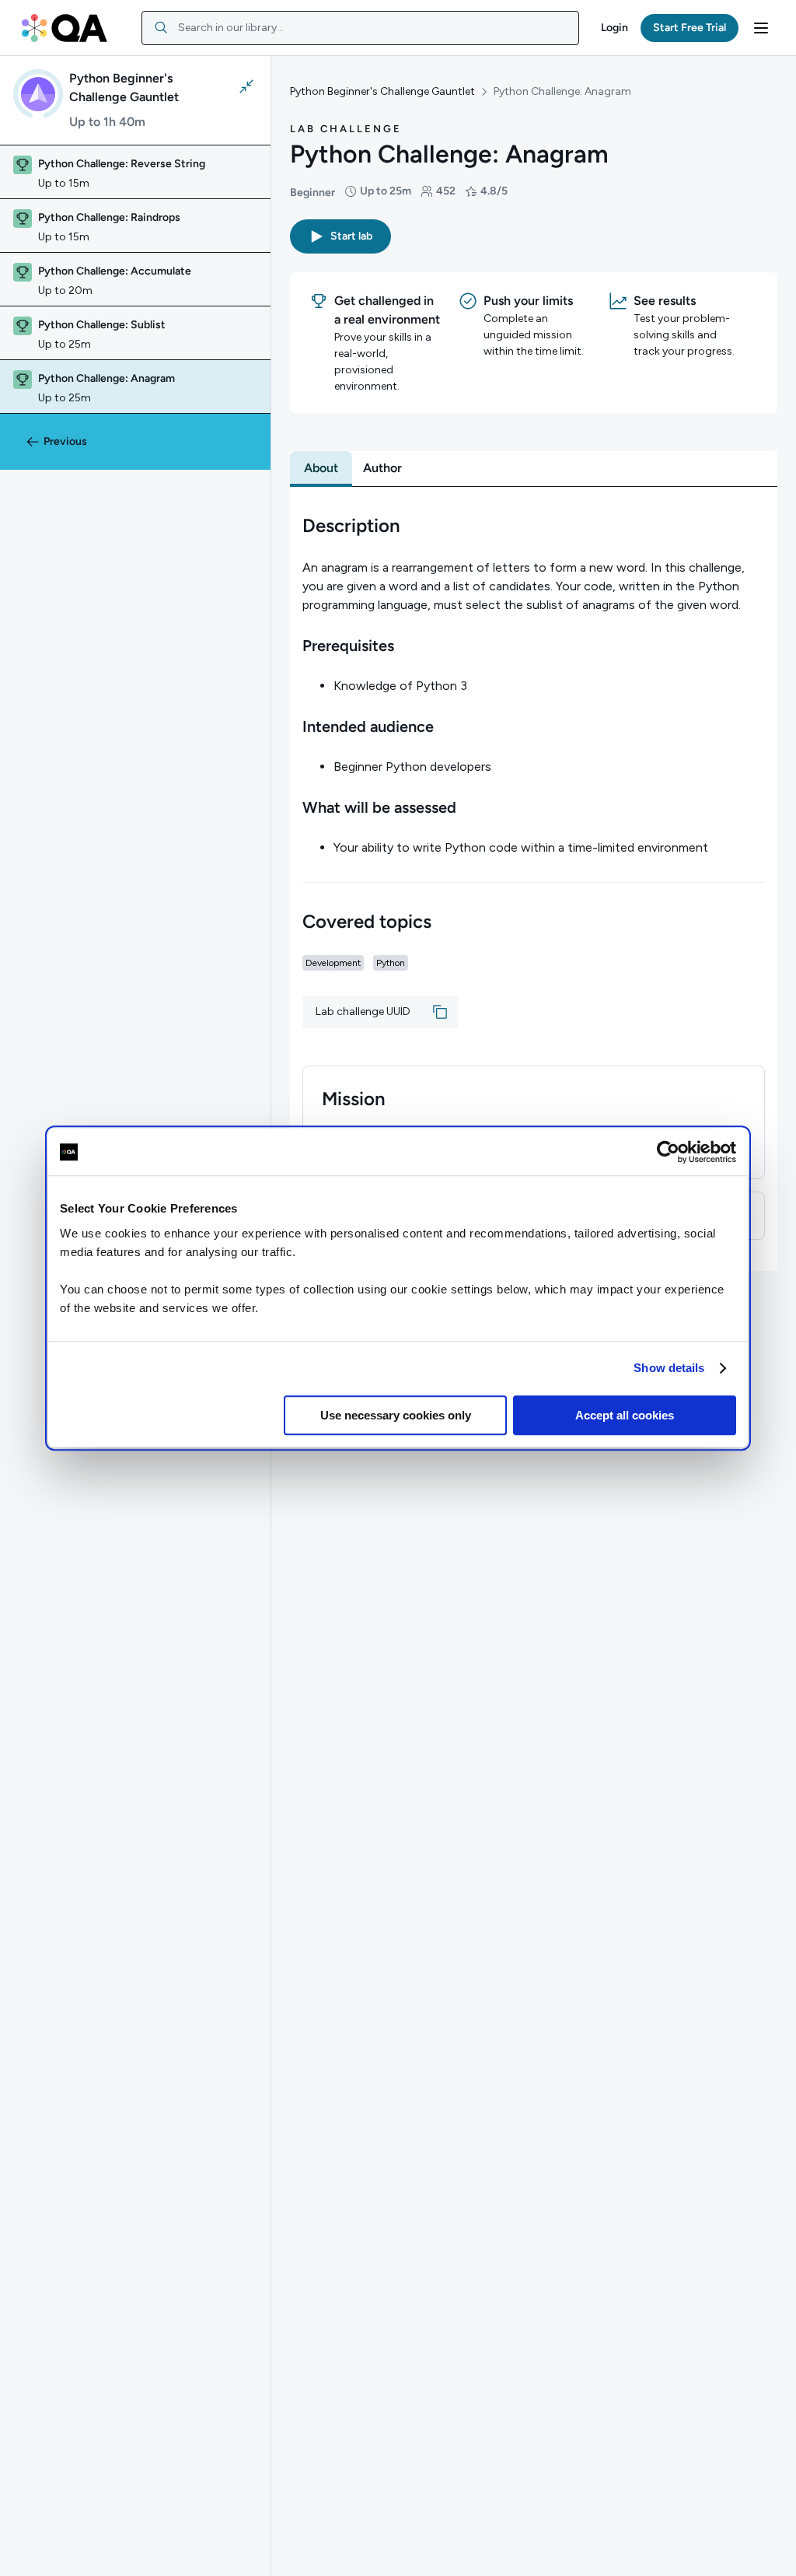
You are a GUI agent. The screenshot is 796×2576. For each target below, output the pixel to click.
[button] (614, 28)
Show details (669, 1368)
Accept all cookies (625, 1415)
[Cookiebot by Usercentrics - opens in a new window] (668, 1152)
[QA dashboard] (65, 28)
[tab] (321, 468)
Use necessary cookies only (396, 1415)
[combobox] (360, 28)
